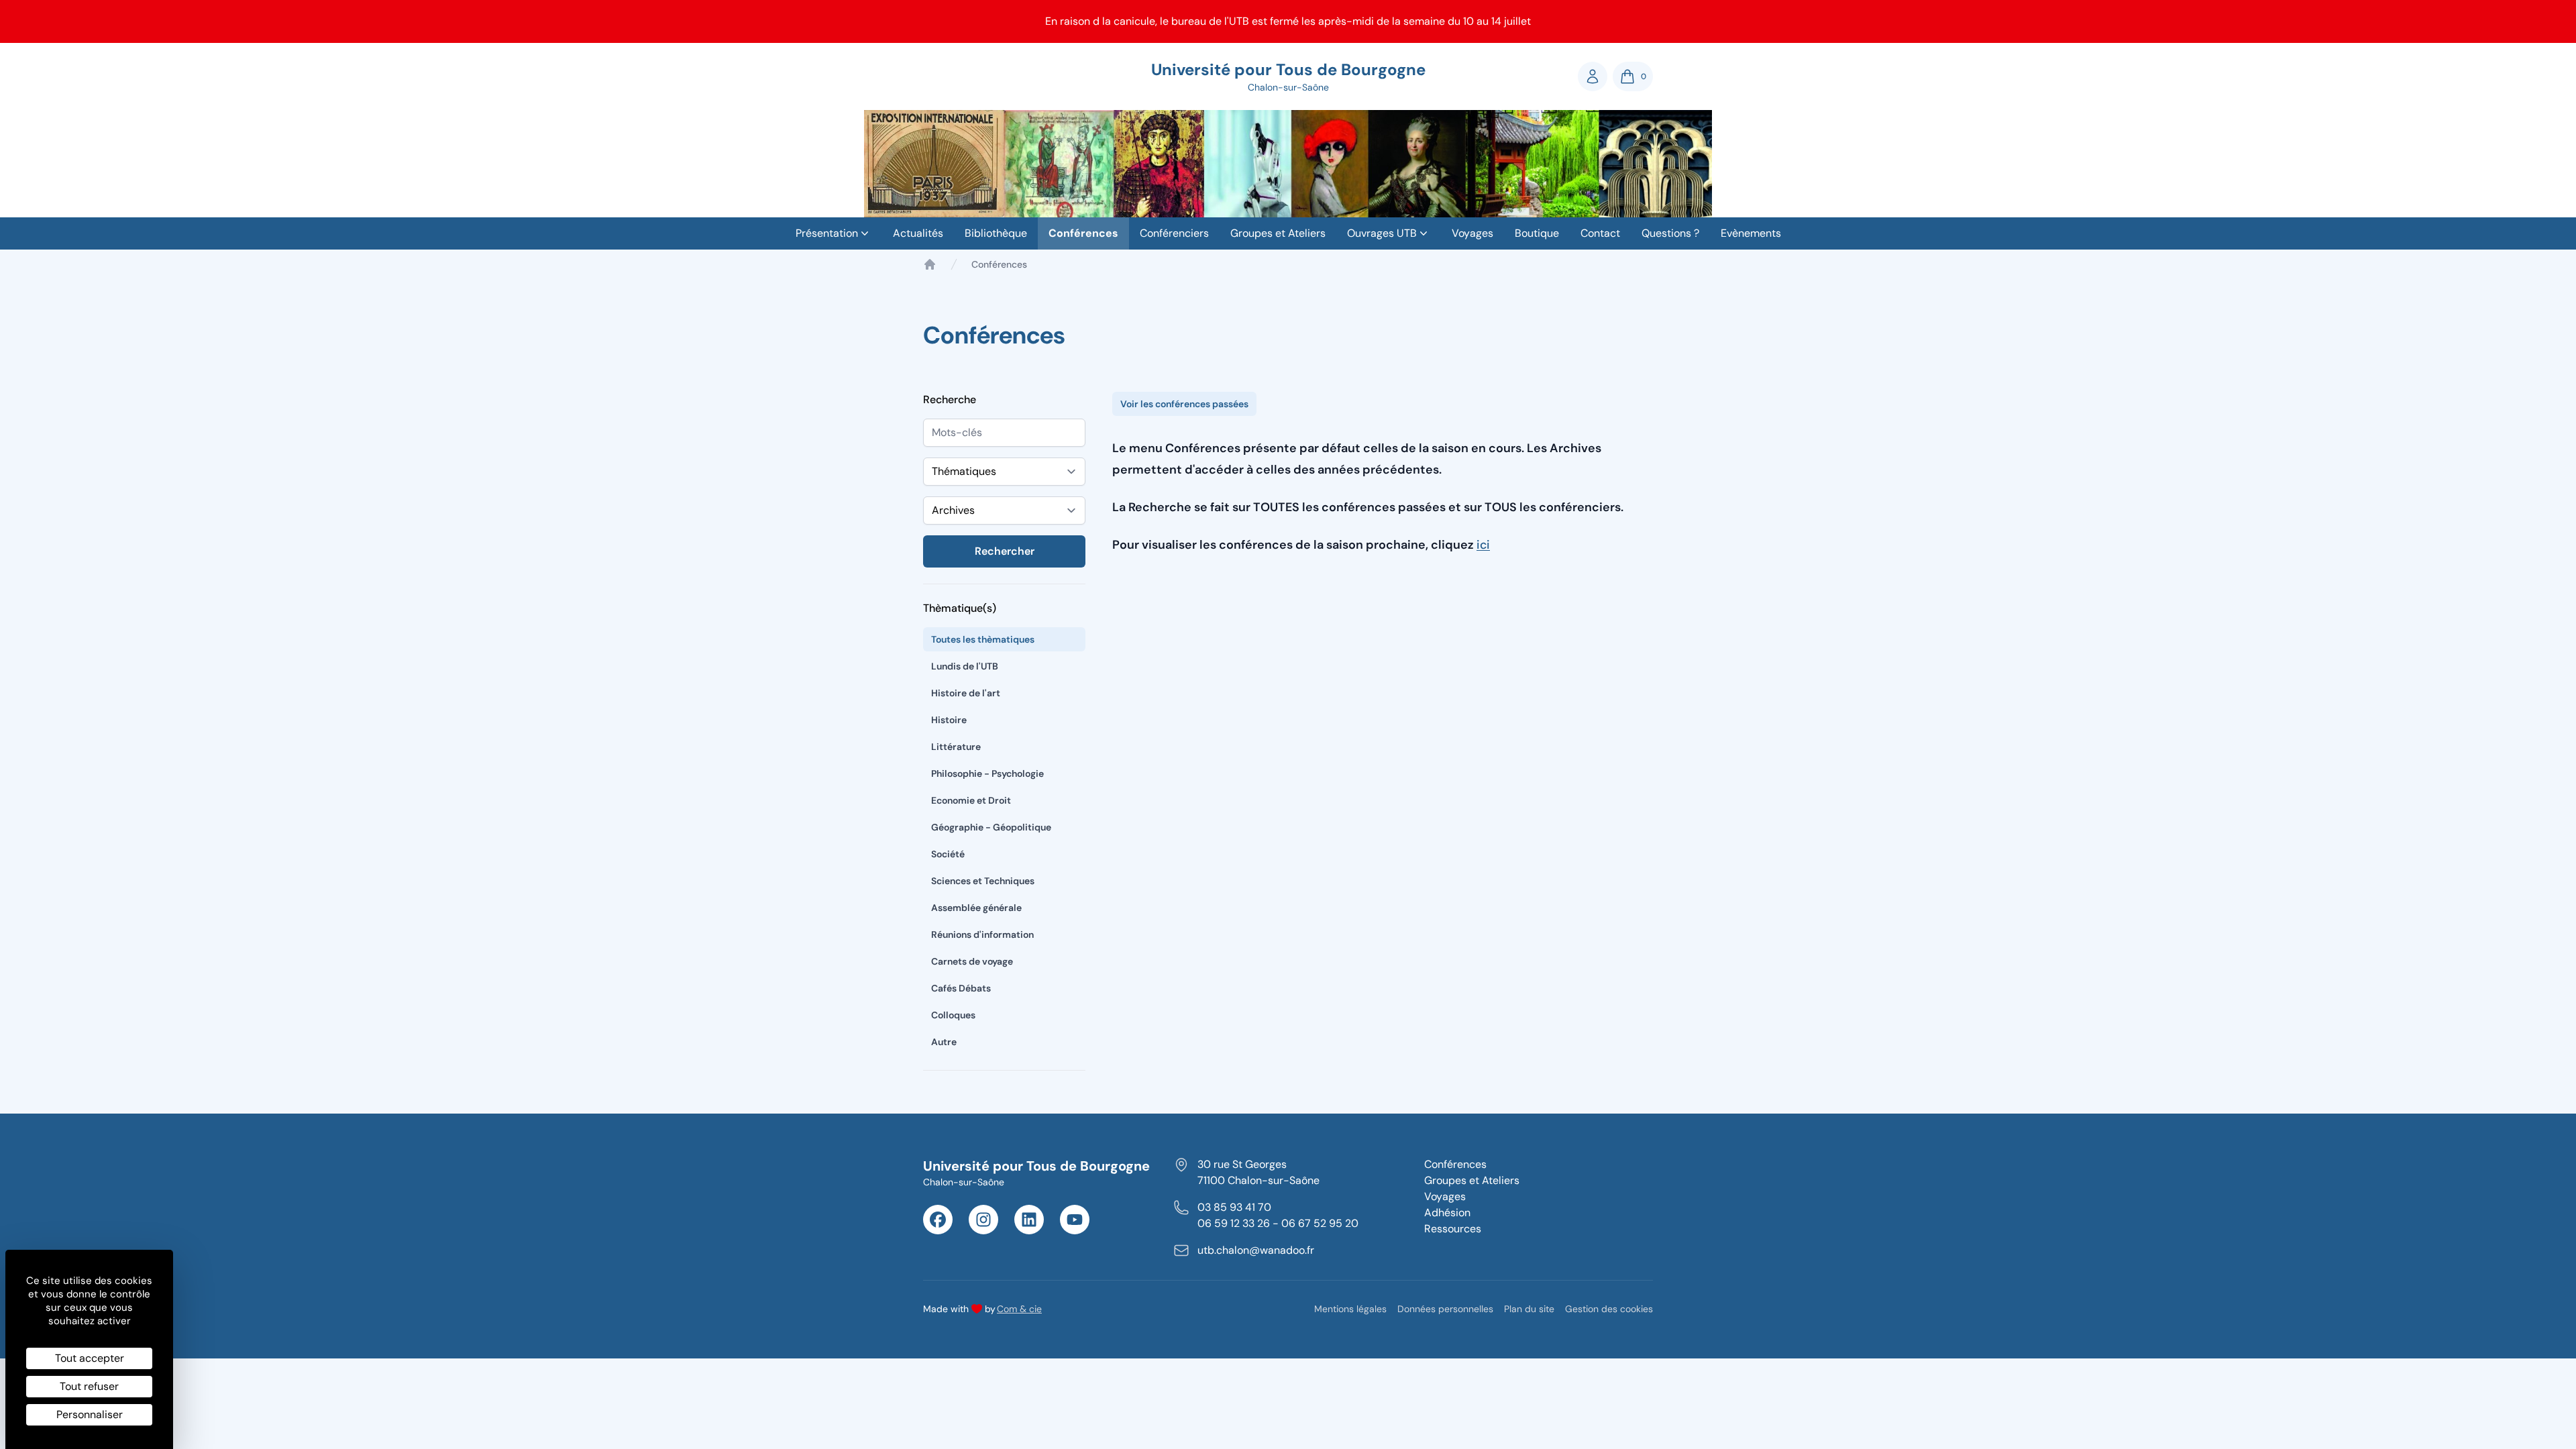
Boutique (1537, 233)
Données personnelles (1445, 1309)
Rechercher (1005, 551)
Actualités (918, 233)
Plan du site (1529, 1309)
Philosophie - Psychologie (987, 773)
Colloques (953, 1015)
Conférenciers (1174, 233)
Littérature (956, 747)
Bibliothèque (996, 233)
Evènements (1751, 233)
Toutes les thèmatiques (983, 639)
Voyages (1472, 233)
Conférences (1083, 233)
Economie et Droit (971, 800)
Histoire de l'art (966, 693)
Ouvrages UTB (1382, 233)
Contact (1600, 233)
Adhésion (1447, 1213)
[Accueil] (930, 264)
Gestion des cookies (1609, 1309)
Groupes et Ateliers (1278, 233)
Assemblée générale (976, 908)
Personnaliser (90, 1414)
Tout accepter (90, 1358)
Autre (944, 1042)
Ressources (1453, 1229)
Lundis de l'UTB (965, 666)
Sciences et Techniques (983, 881)
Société (948, 854)
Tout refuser (89, 1386)
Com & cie (1019, 1308)
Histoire (949, 720)
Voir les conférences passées (1184, 404)
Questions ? (1670, 233)
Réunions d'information (982, 934)
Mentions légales (1350, 1309)
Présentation (827, 233)
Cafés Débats (961, 988)
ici (1483, 545)
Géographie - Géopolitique (991, 827)
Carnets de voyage (972, 961)
